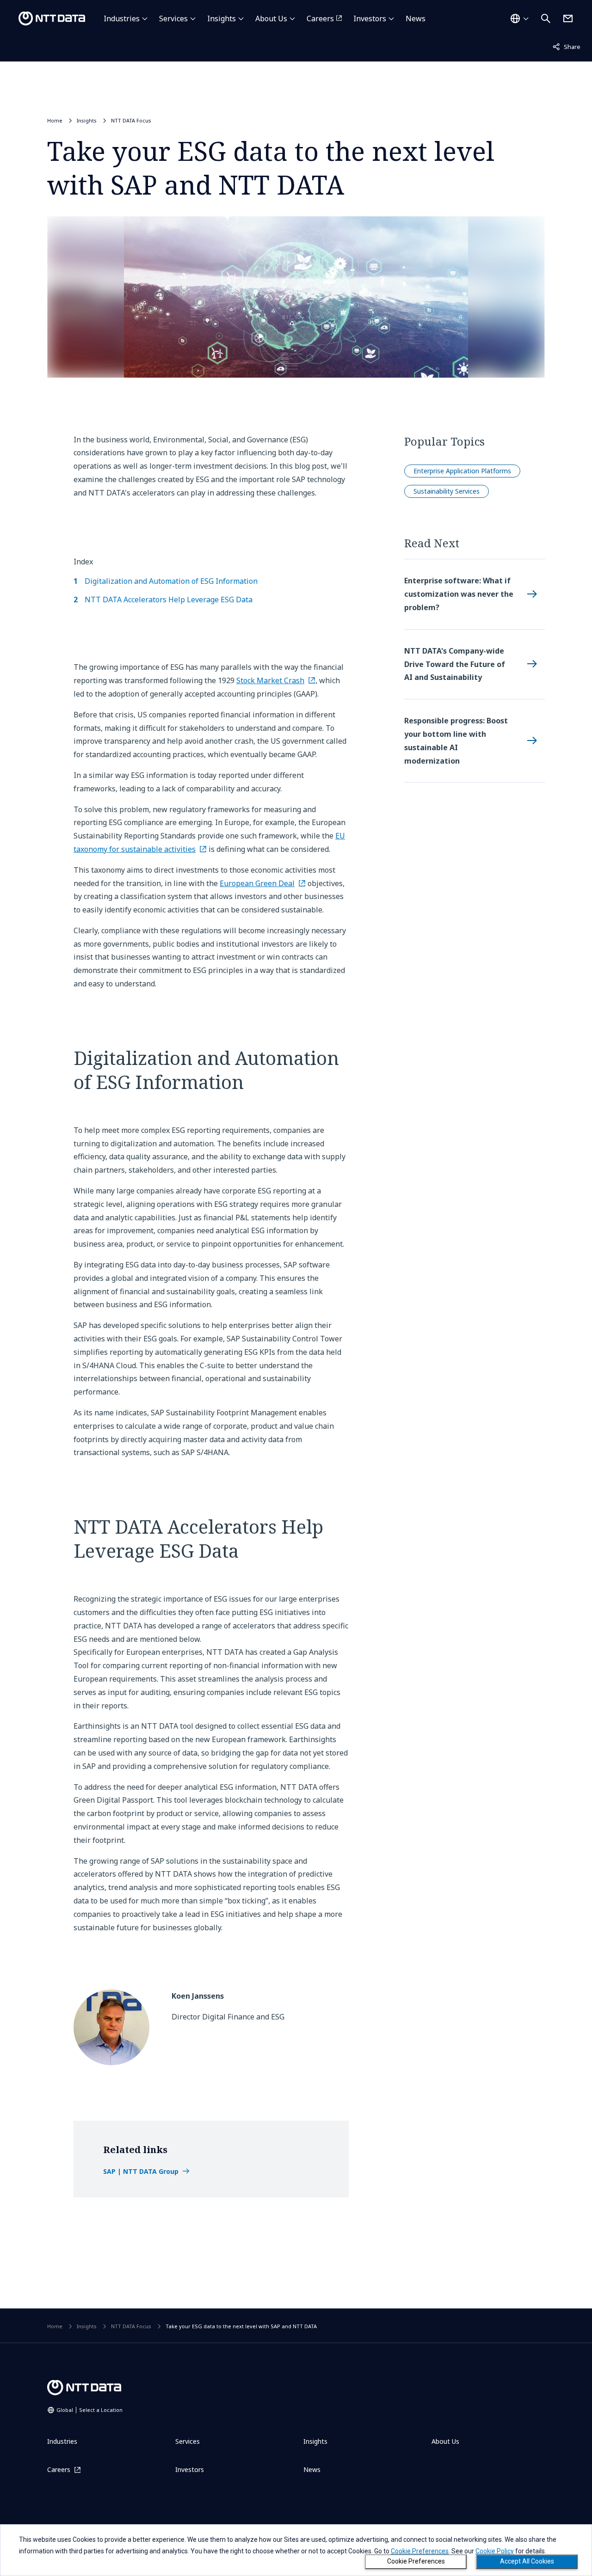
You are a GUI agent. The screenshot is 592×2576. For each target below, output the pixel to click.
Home (55, 120)
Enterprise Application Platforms (462, 471)
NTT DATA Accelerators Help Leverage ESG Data (169, 600)
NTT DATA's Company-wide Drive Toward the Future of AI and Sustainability (455, 664)
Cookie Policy (495, 2551)
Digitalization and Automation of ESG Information (171, 581)
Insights (222, 18)
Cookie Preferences (416, 2561)
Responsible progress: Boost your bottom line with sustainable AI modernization (456, 740)
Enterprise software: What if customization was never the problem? (459, 594)
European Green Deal (257, 883)
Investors (370, 18)
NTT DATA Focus (131, 120)
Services (173, 18)
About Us (271, 18)
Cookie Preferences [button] (420, 2551)
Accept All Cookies (527, 2561)
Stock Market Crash (270, 680)
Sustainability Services (447, 491)
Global (89, 2410)
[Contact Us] (568, 18)
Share (567, 46)
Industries (122, 18)
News (416, 18)
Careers (320, 18)
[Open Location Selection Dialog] (519, 18)
